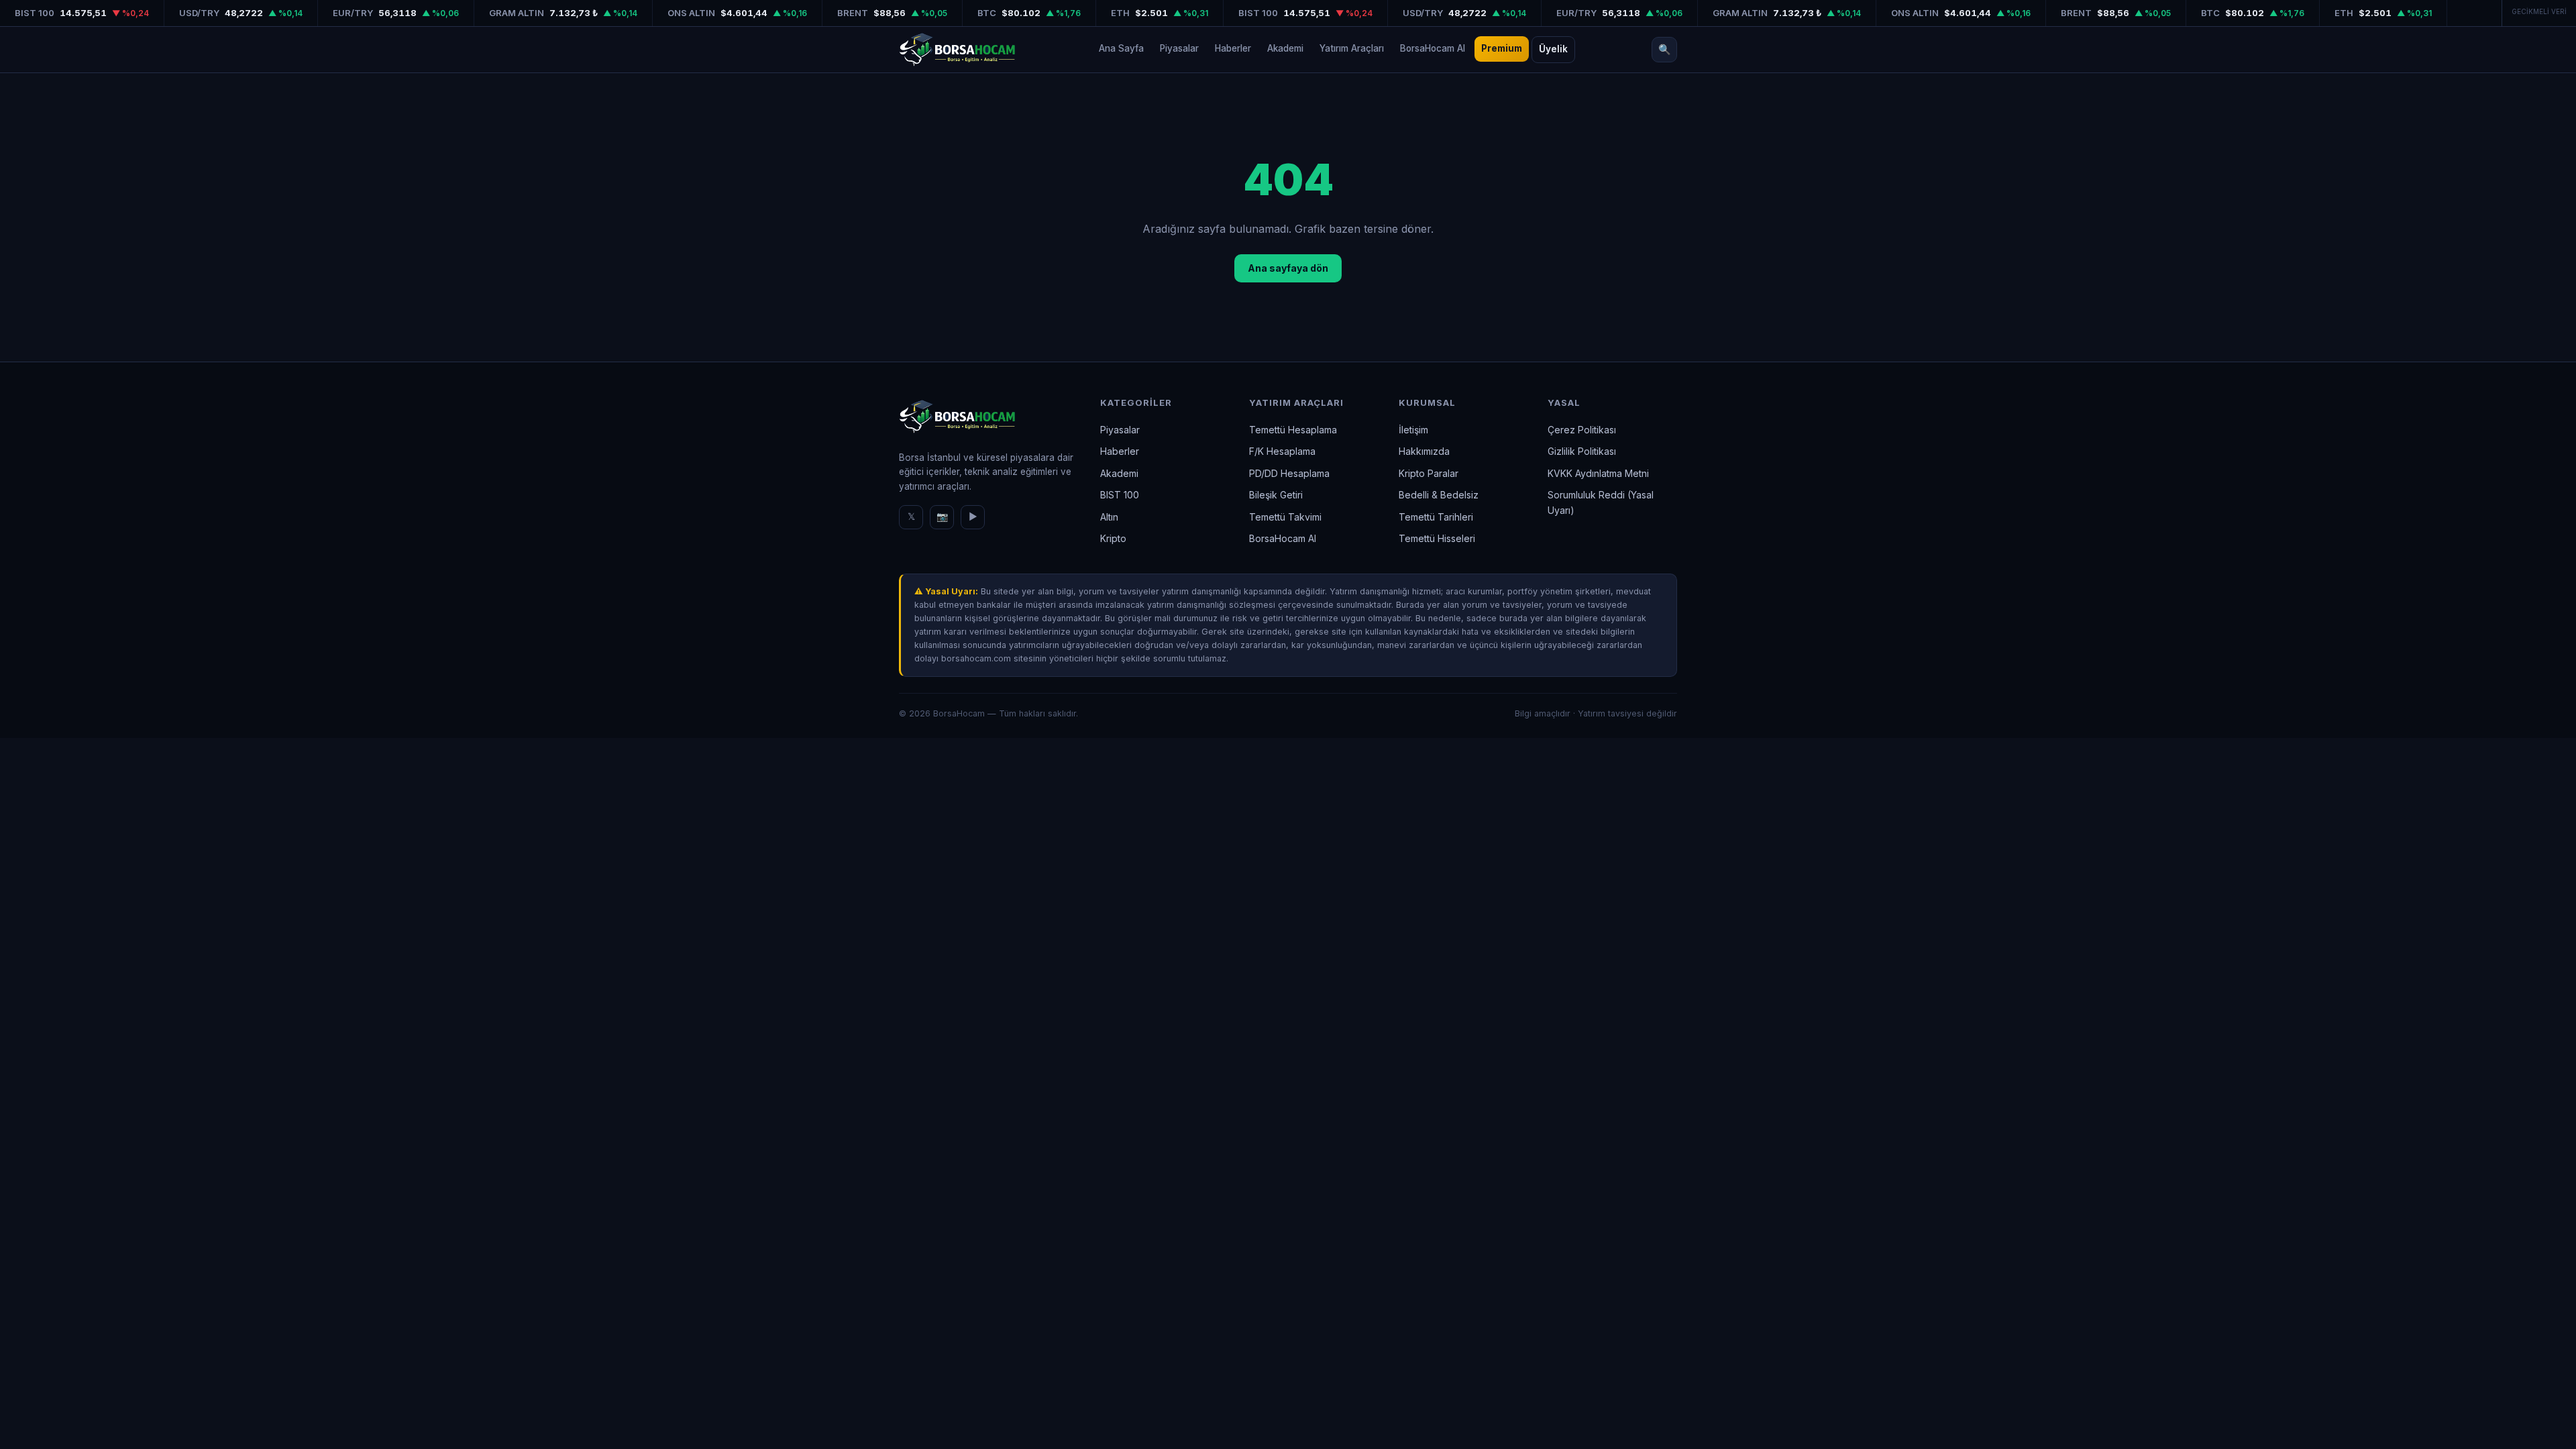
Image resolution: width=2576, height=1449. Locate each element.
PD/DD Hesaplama (1289, 473)
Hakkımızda (1424, 451)
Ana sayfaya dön (1288, 268)
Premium (1502, 48)
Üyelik (1553, 49)
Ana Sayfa (1121, 48)
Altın (1109, 517)
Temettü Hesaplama (1293, 430)
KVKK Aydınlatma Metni (1598, 473)
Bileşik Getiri (1276, 495)
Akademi (1285, 48)
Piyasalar (1179, 48)
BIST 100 (1120, 495)
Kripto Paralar (1429, 473)
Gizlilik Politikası (1582, 451)
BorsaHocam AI (1433, 48)
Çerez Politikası (1582, 430)
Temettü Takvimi (1285, 517)
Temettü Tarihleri (1436, 517)
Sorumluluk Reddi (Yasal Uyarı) (1601, 502)
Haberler (1233, 48)
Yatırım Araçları (1352, 48)
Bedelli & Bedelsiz (1439, 495)
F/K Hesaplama (1282, 451)
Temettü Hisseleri (1437, 538)
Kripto (1113, 538)
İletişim (1413, 430)
